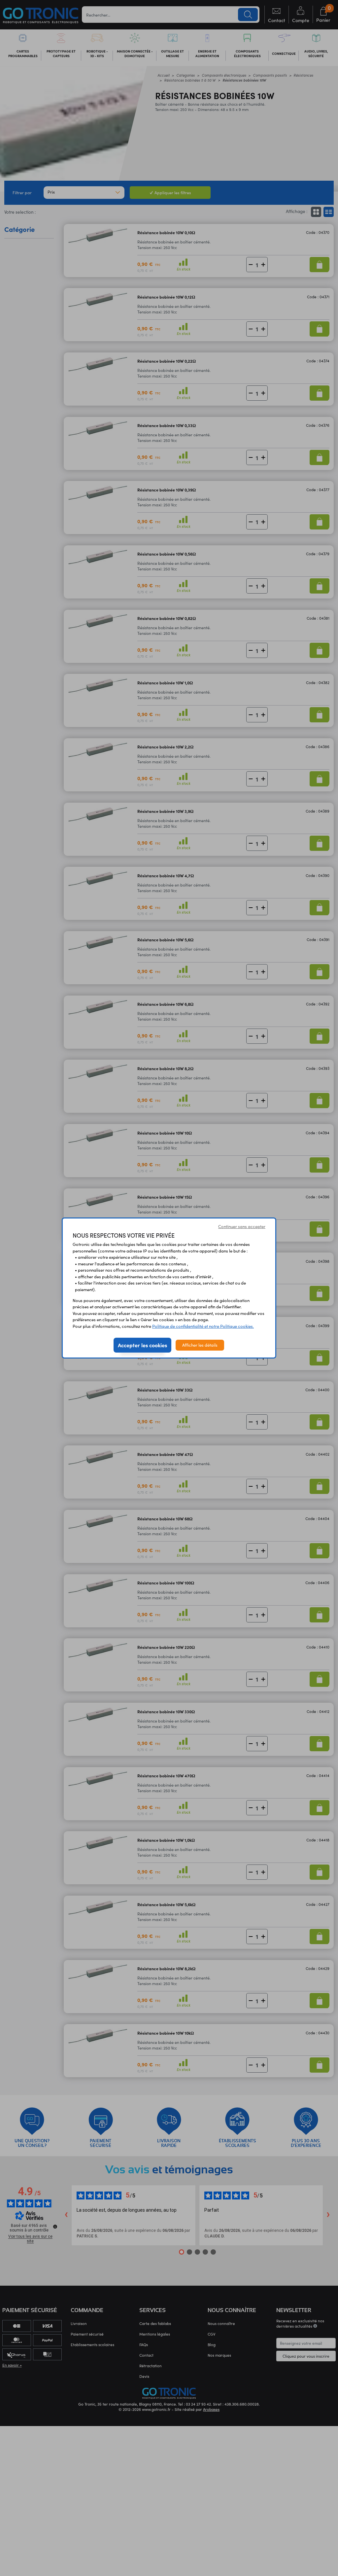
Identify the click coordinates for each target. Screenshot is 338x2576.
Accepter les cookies (142, 1345)
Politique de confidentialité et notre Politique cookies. (203, 1326)
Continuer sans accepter (242, 1226)
